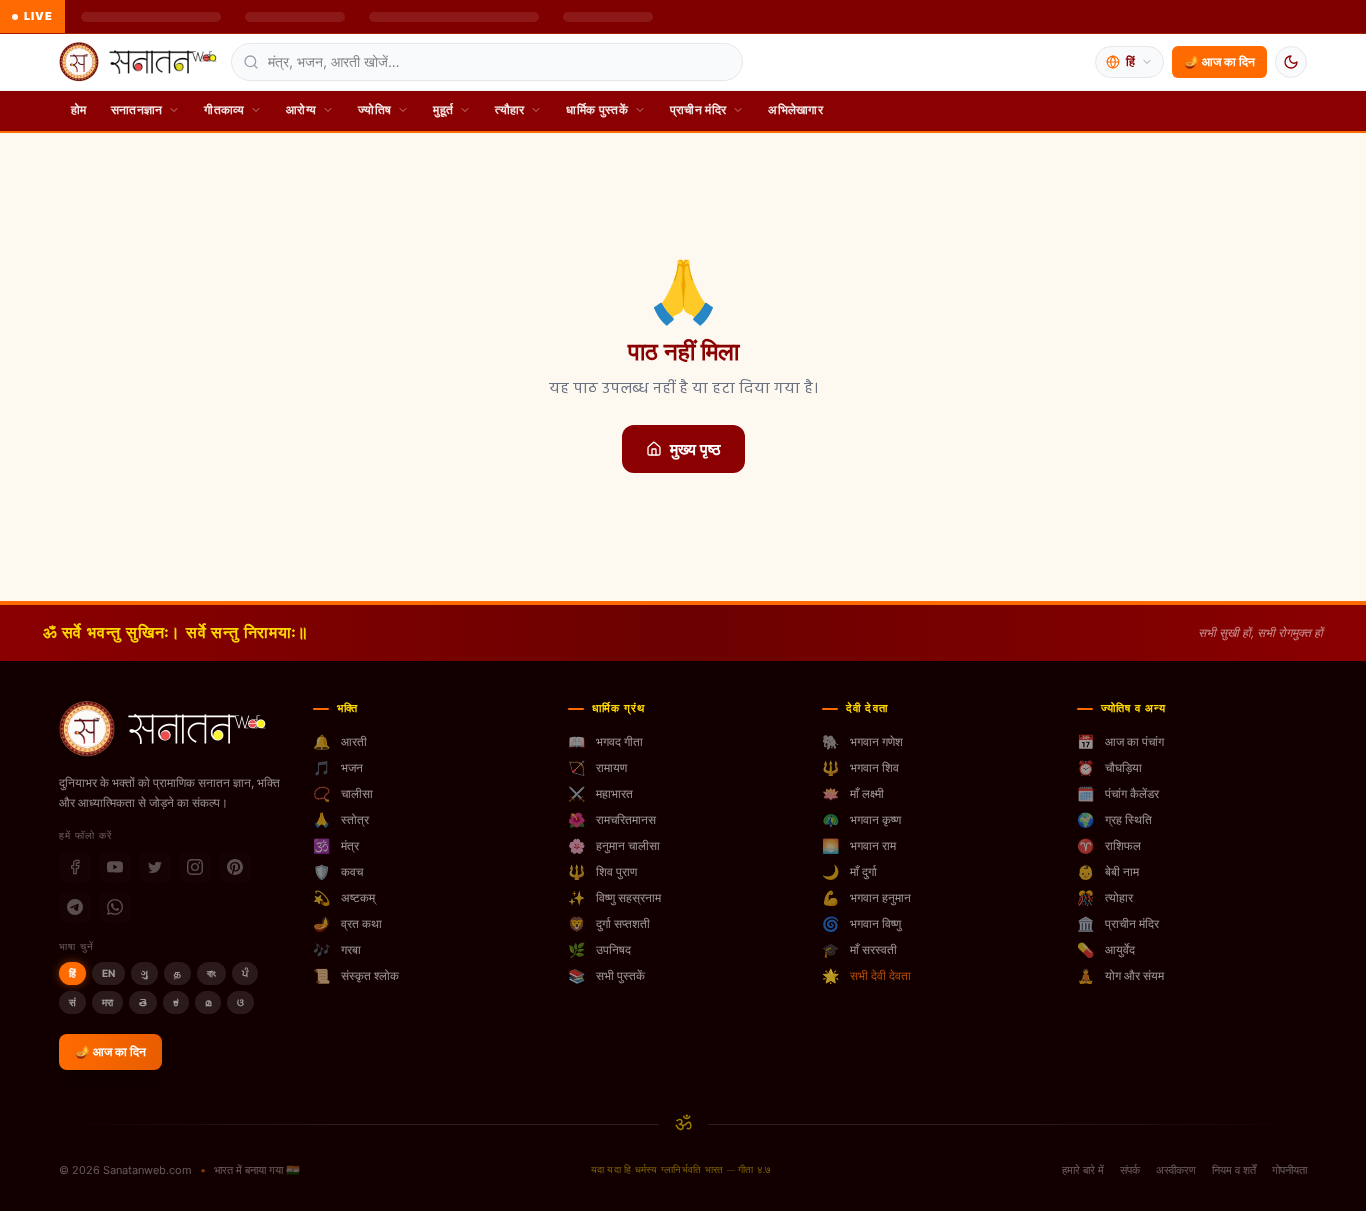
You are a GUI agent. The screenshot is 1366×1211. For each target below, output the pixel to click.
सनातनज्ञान (137, 109)
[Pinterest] (235, 867)
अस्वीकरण (1176, 1170)
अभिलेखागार (795, 109)
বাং (211, 973)
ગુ (144, 973)
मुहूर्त (443, 109)
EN (108, 973)
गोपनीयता (1289, 1170)
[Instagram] (195, 867)
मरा (107, 1002)
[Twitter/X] (155, 867)
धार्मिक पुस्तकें (596, 109)
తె (143, 1002)
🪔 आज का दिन (1219, 61)
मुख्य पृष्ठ (695, 449)
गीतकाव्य (224, 109)
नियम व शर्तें (1234, 1170)
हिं (72, 973)
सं (72, 1002)
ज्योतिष (374, 109)
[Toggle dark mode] (1291, 62)
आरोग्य (301, 109)
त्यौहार (509, 109)
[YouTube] (115, 867)
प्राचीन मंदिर (698, 109)
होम (79, 109)
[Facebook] (75, 867)
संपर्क (1130, 1170)
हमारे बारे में (1083, 1170)
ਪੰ (245, 973)
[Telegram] (75, 907)
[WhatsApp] (115, 907)
